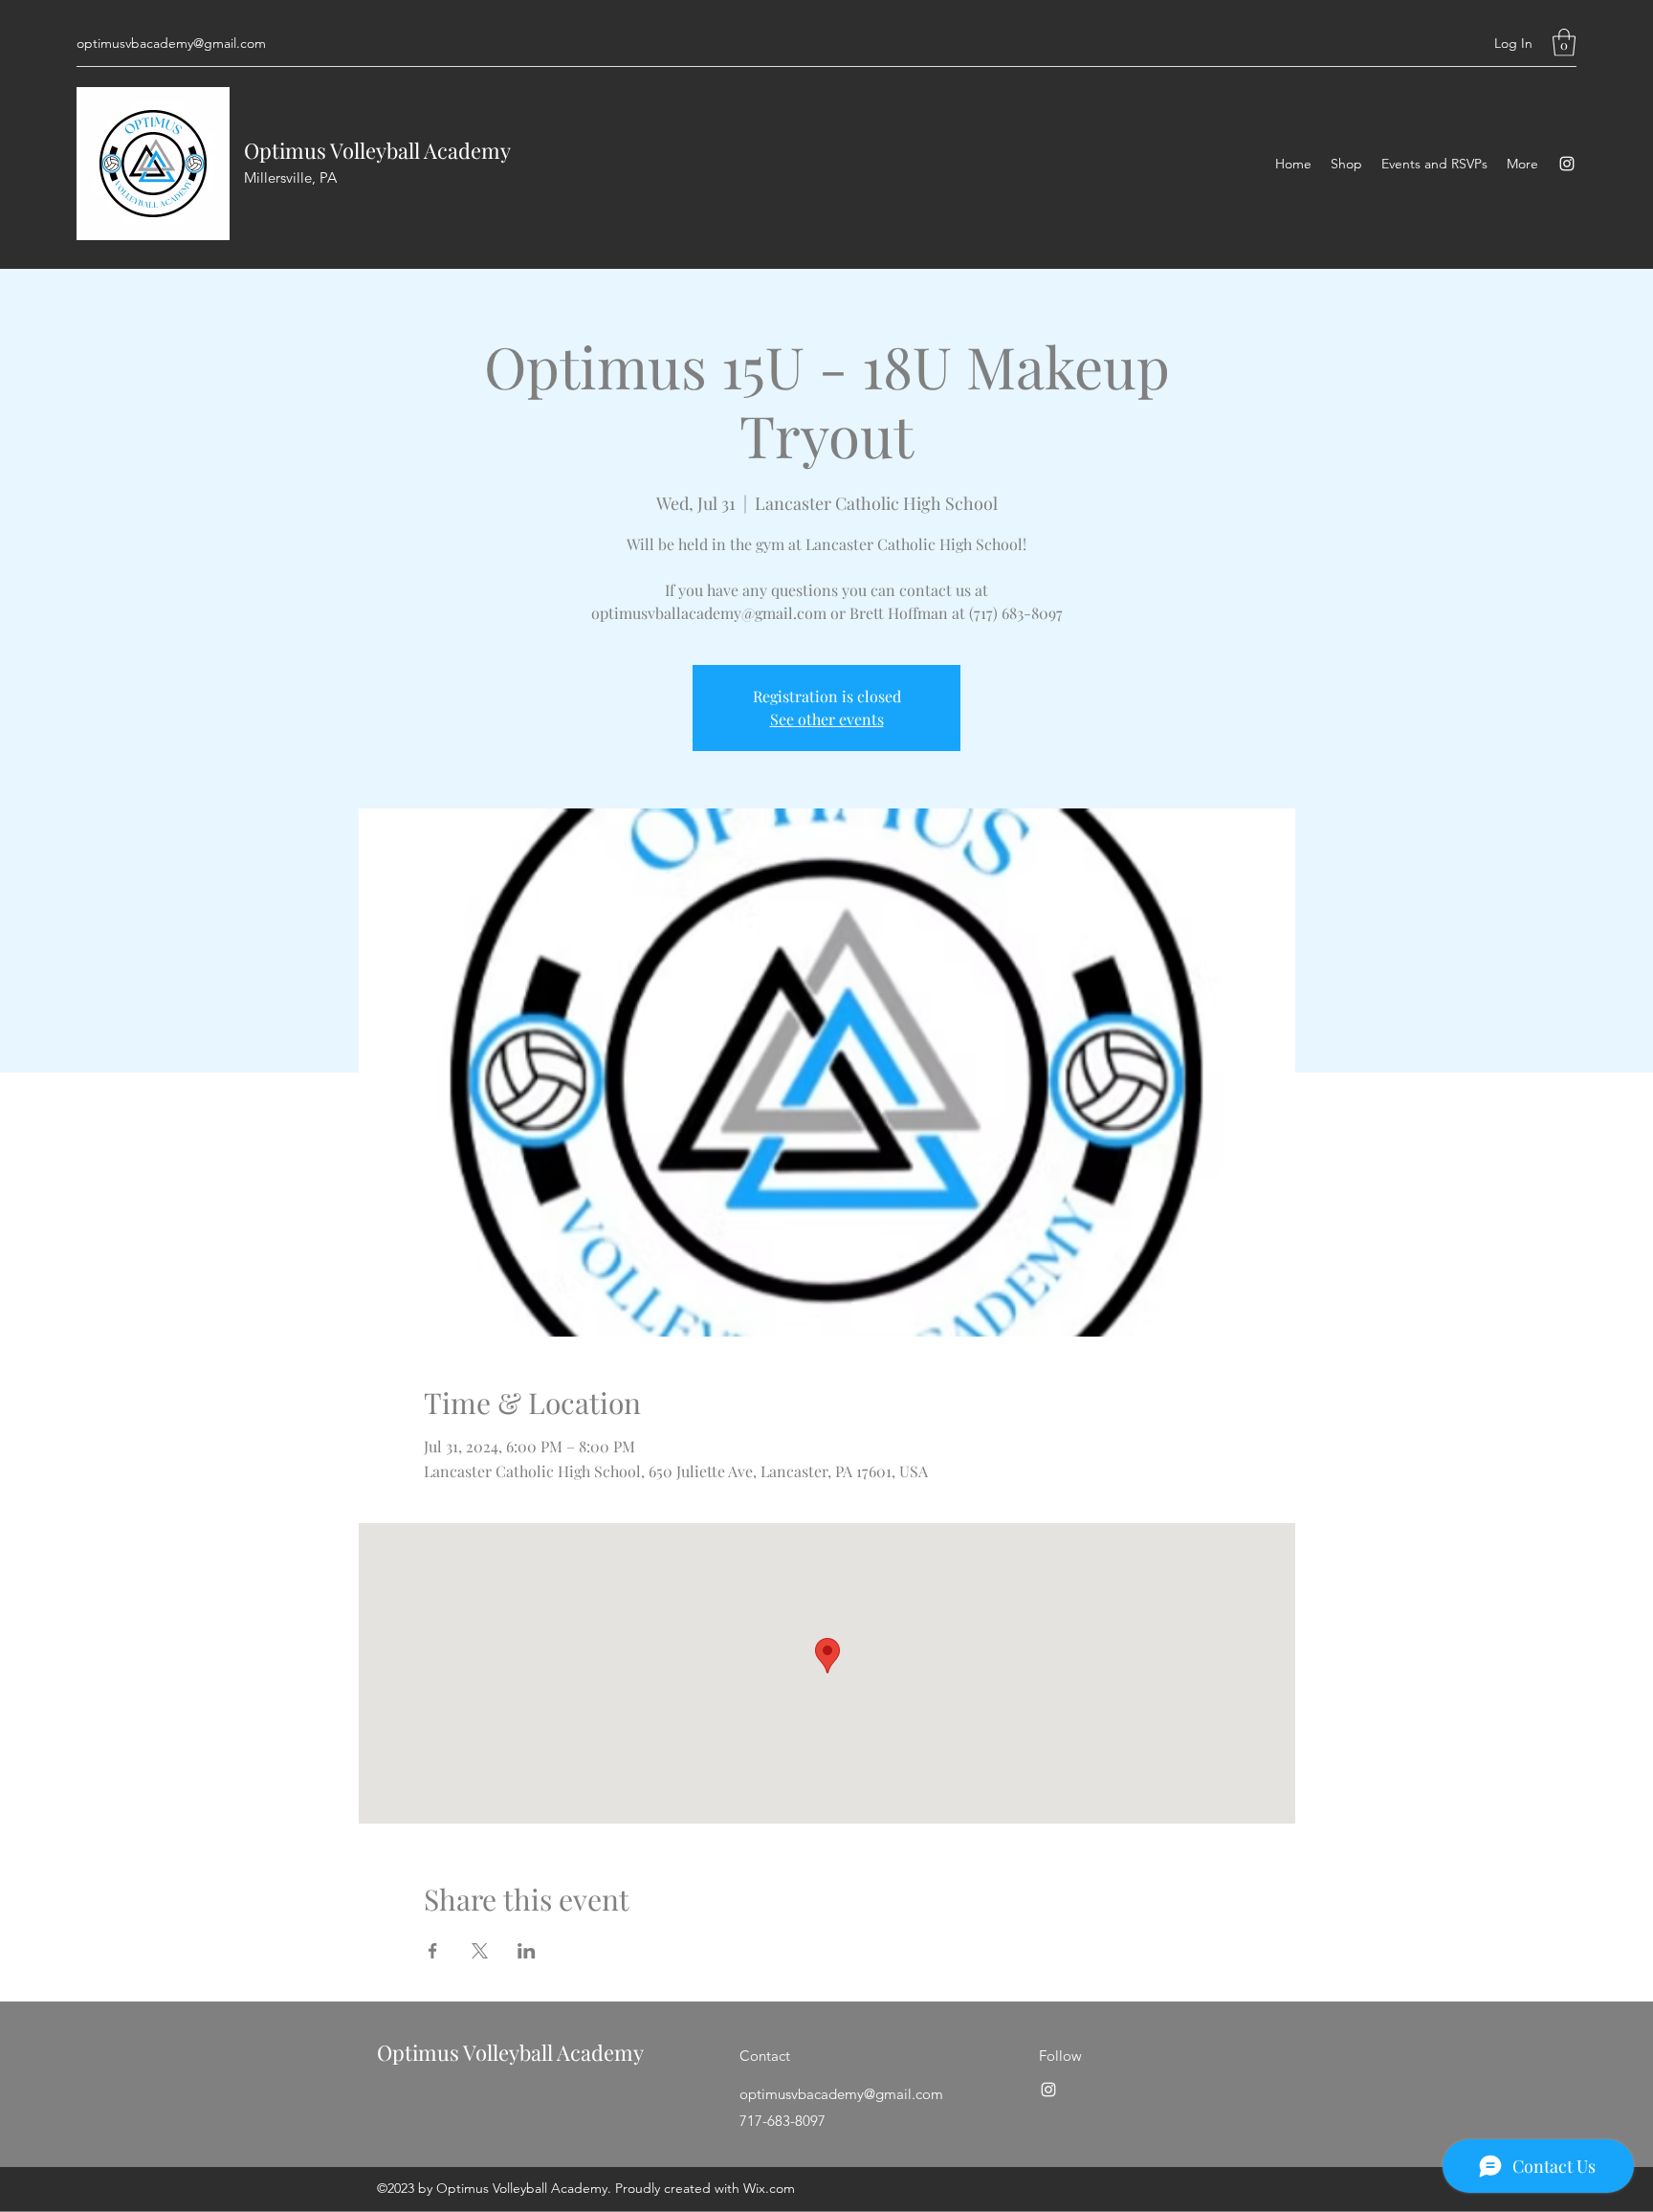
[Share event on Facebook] (433, 1951)
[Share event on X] (480, 1951)
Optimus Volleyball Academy (377, 150)
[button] (1564, 43)
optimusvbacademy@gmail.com (171, 43)
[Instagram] (1567, 164)
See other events (827, 719)
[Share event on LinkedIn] (527, 1951)
